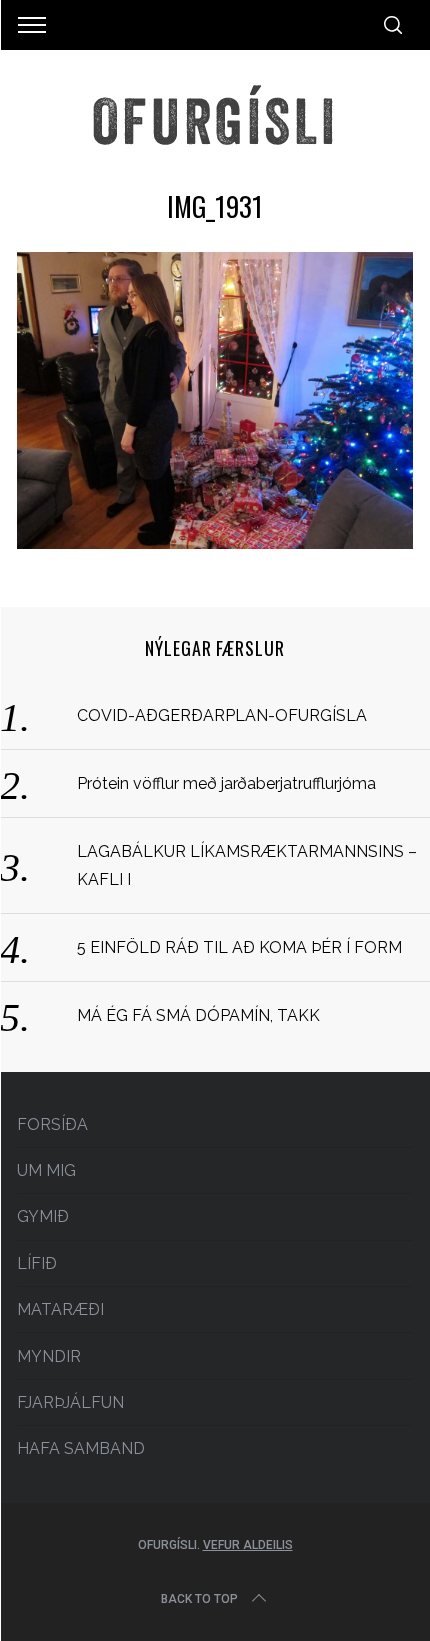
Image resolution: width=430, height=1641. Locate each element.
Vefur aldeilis (248, 1545)
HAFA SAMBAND (81, 1448)
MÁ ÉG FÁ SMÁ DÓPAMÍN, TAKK (198, 1015)
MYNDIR (49, 1356)
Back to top (199, 1599)
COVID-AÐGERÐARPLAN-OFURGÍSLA (222, 715)
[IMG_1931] (215, 542)
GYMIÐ (43, 1216)
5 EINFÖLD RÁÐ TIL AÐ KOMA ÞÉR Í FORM (239, 947)
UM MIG (46, 1170)
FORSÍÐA (52, 1124)
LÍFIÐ (37, 1263)
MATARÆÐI (60, 1309)
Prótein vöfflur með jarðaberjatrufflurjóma (226, 783)
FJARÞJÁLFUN (70, 1402)
